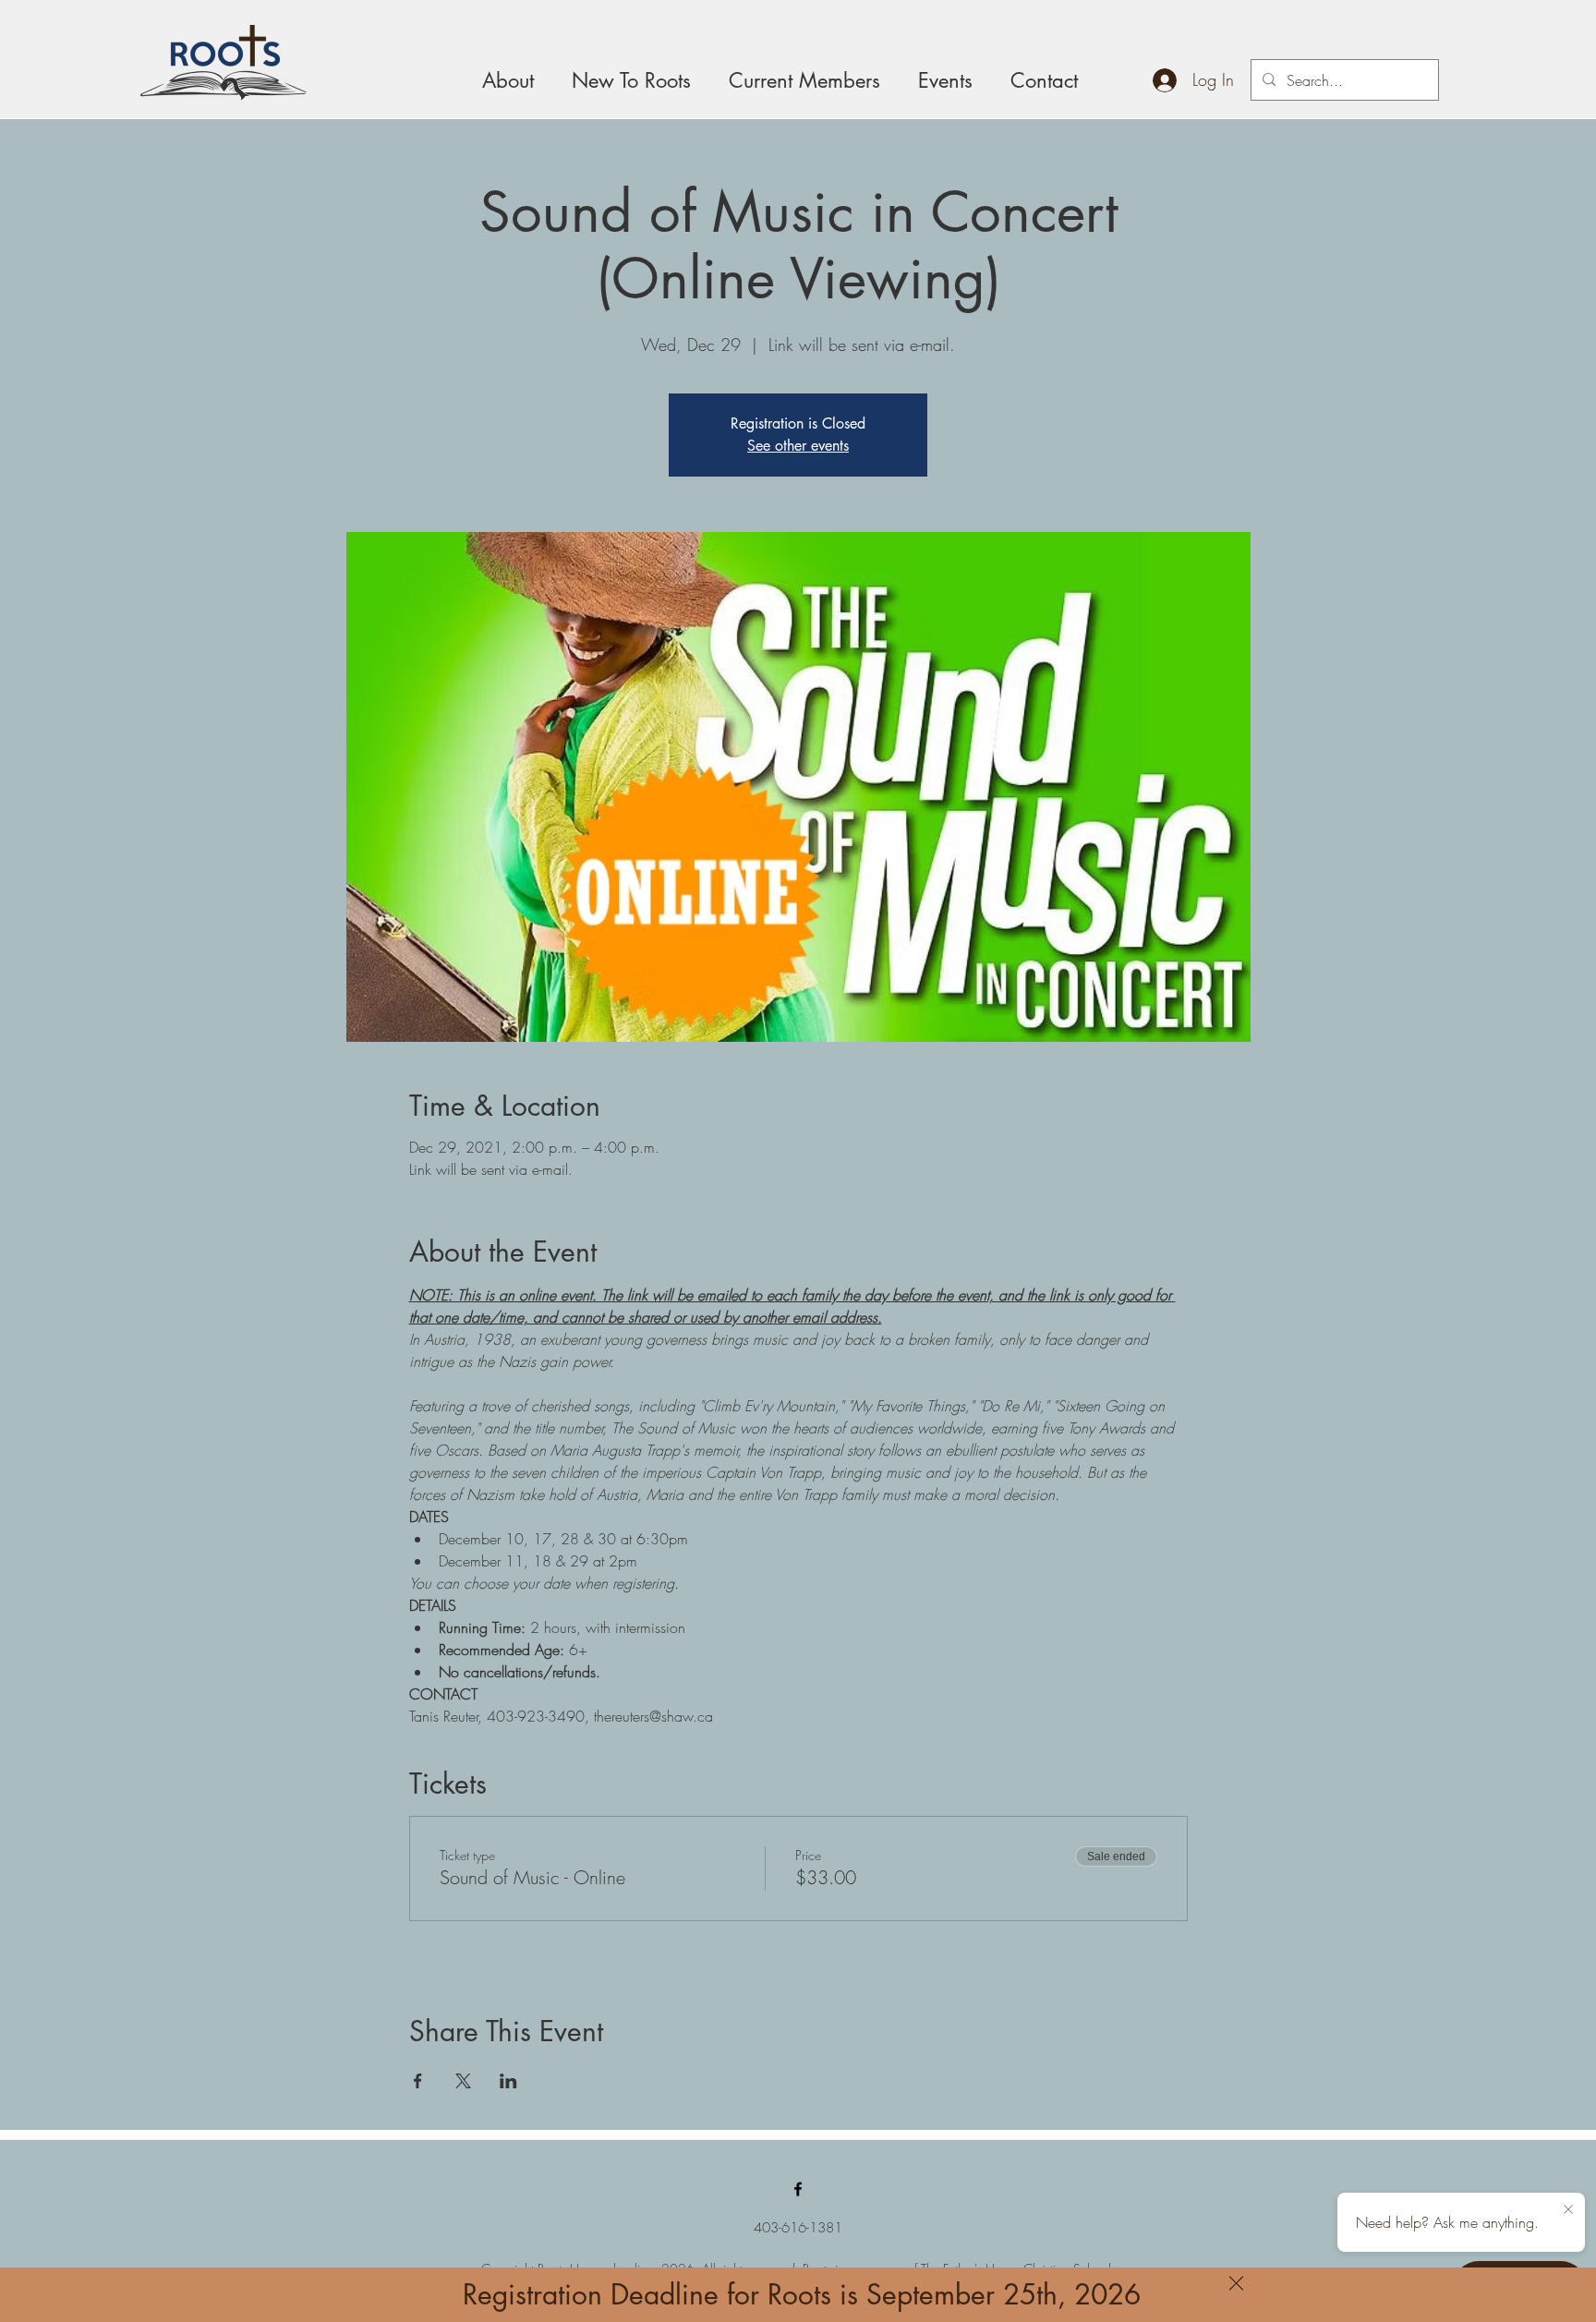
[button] (1236, 2283)
